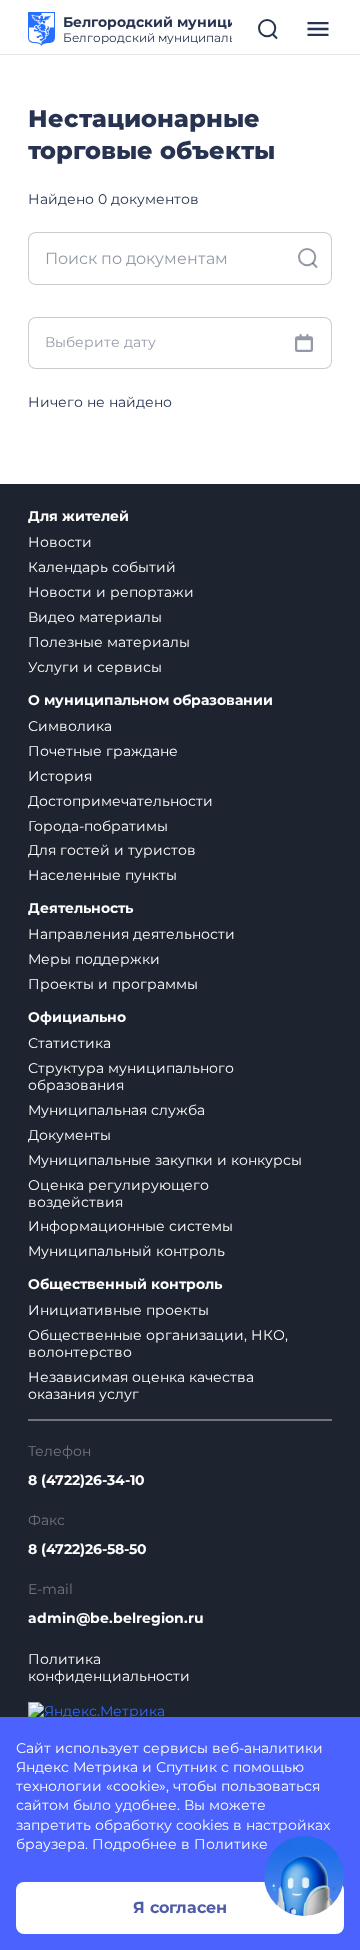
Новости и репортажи (111, 592)
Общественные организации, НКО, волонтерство (158, 1343)
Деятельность (80, 908)
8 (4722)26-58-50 (87, 1549)
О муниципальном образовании (150, 700)
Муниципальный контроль (126, 1251)
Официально (77, 1017)
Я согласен (180, 1907)
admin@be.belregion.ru (116, 1618)
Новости (60, 542)
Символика (70, 726)
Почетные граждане (103, 751)
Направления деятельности (131, 934)
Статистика (69, 1043)
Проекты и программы (113, 984)
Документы (69, 1135)
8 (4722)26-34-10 (86, 1480)
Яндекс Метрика (77, 1767)
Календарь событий (102, 567)
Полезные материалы (109, 642)
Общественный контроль (125, 1284)
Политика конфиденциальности (109, 1668)
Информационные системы (130, 1226)
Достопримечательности (120, 801)
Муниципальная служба (116, 1110)
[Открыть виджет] (304, 1876)
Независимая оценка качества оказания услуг (141, 1385)
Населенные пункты (102, 875)
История (60, 776)
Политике (231, 1844)
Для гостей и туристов (112, 850)
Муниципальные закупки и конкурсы (165, 1160)
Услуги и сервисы (95, 667)
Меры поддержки (94, 959)
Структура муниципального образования (131, 1076)
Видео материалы (95, 617)
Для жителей (78, 516)
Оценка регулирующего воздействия (118, 1193)
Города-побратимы (98, 826)
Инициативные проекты (118, 1310)
